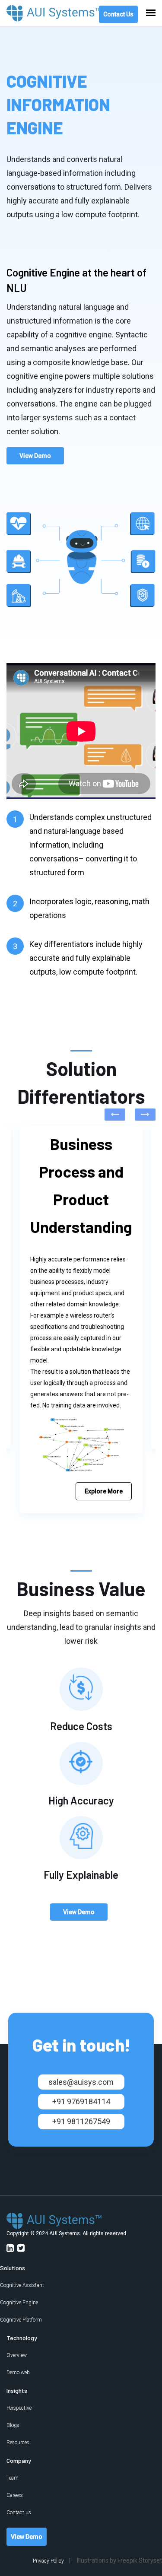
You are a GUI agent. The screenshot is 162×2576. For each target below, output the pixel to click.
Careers (15, 2495)
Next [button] (145, 1115)
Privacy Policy (48, 2561)
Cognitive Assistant (22, 2285)
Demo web (18, 2373)
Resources (18, 2443)
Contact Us (118, 14)
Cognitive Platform (21, 2320)
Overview (17, 2355)
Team (13, 2478)
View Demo (35, 456)
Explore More (104, 1491)
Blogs (13, 2425)
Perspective (19, 2408)
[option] (81, 1320)
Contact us (19, 2512)
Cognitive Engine (19, 2303)
